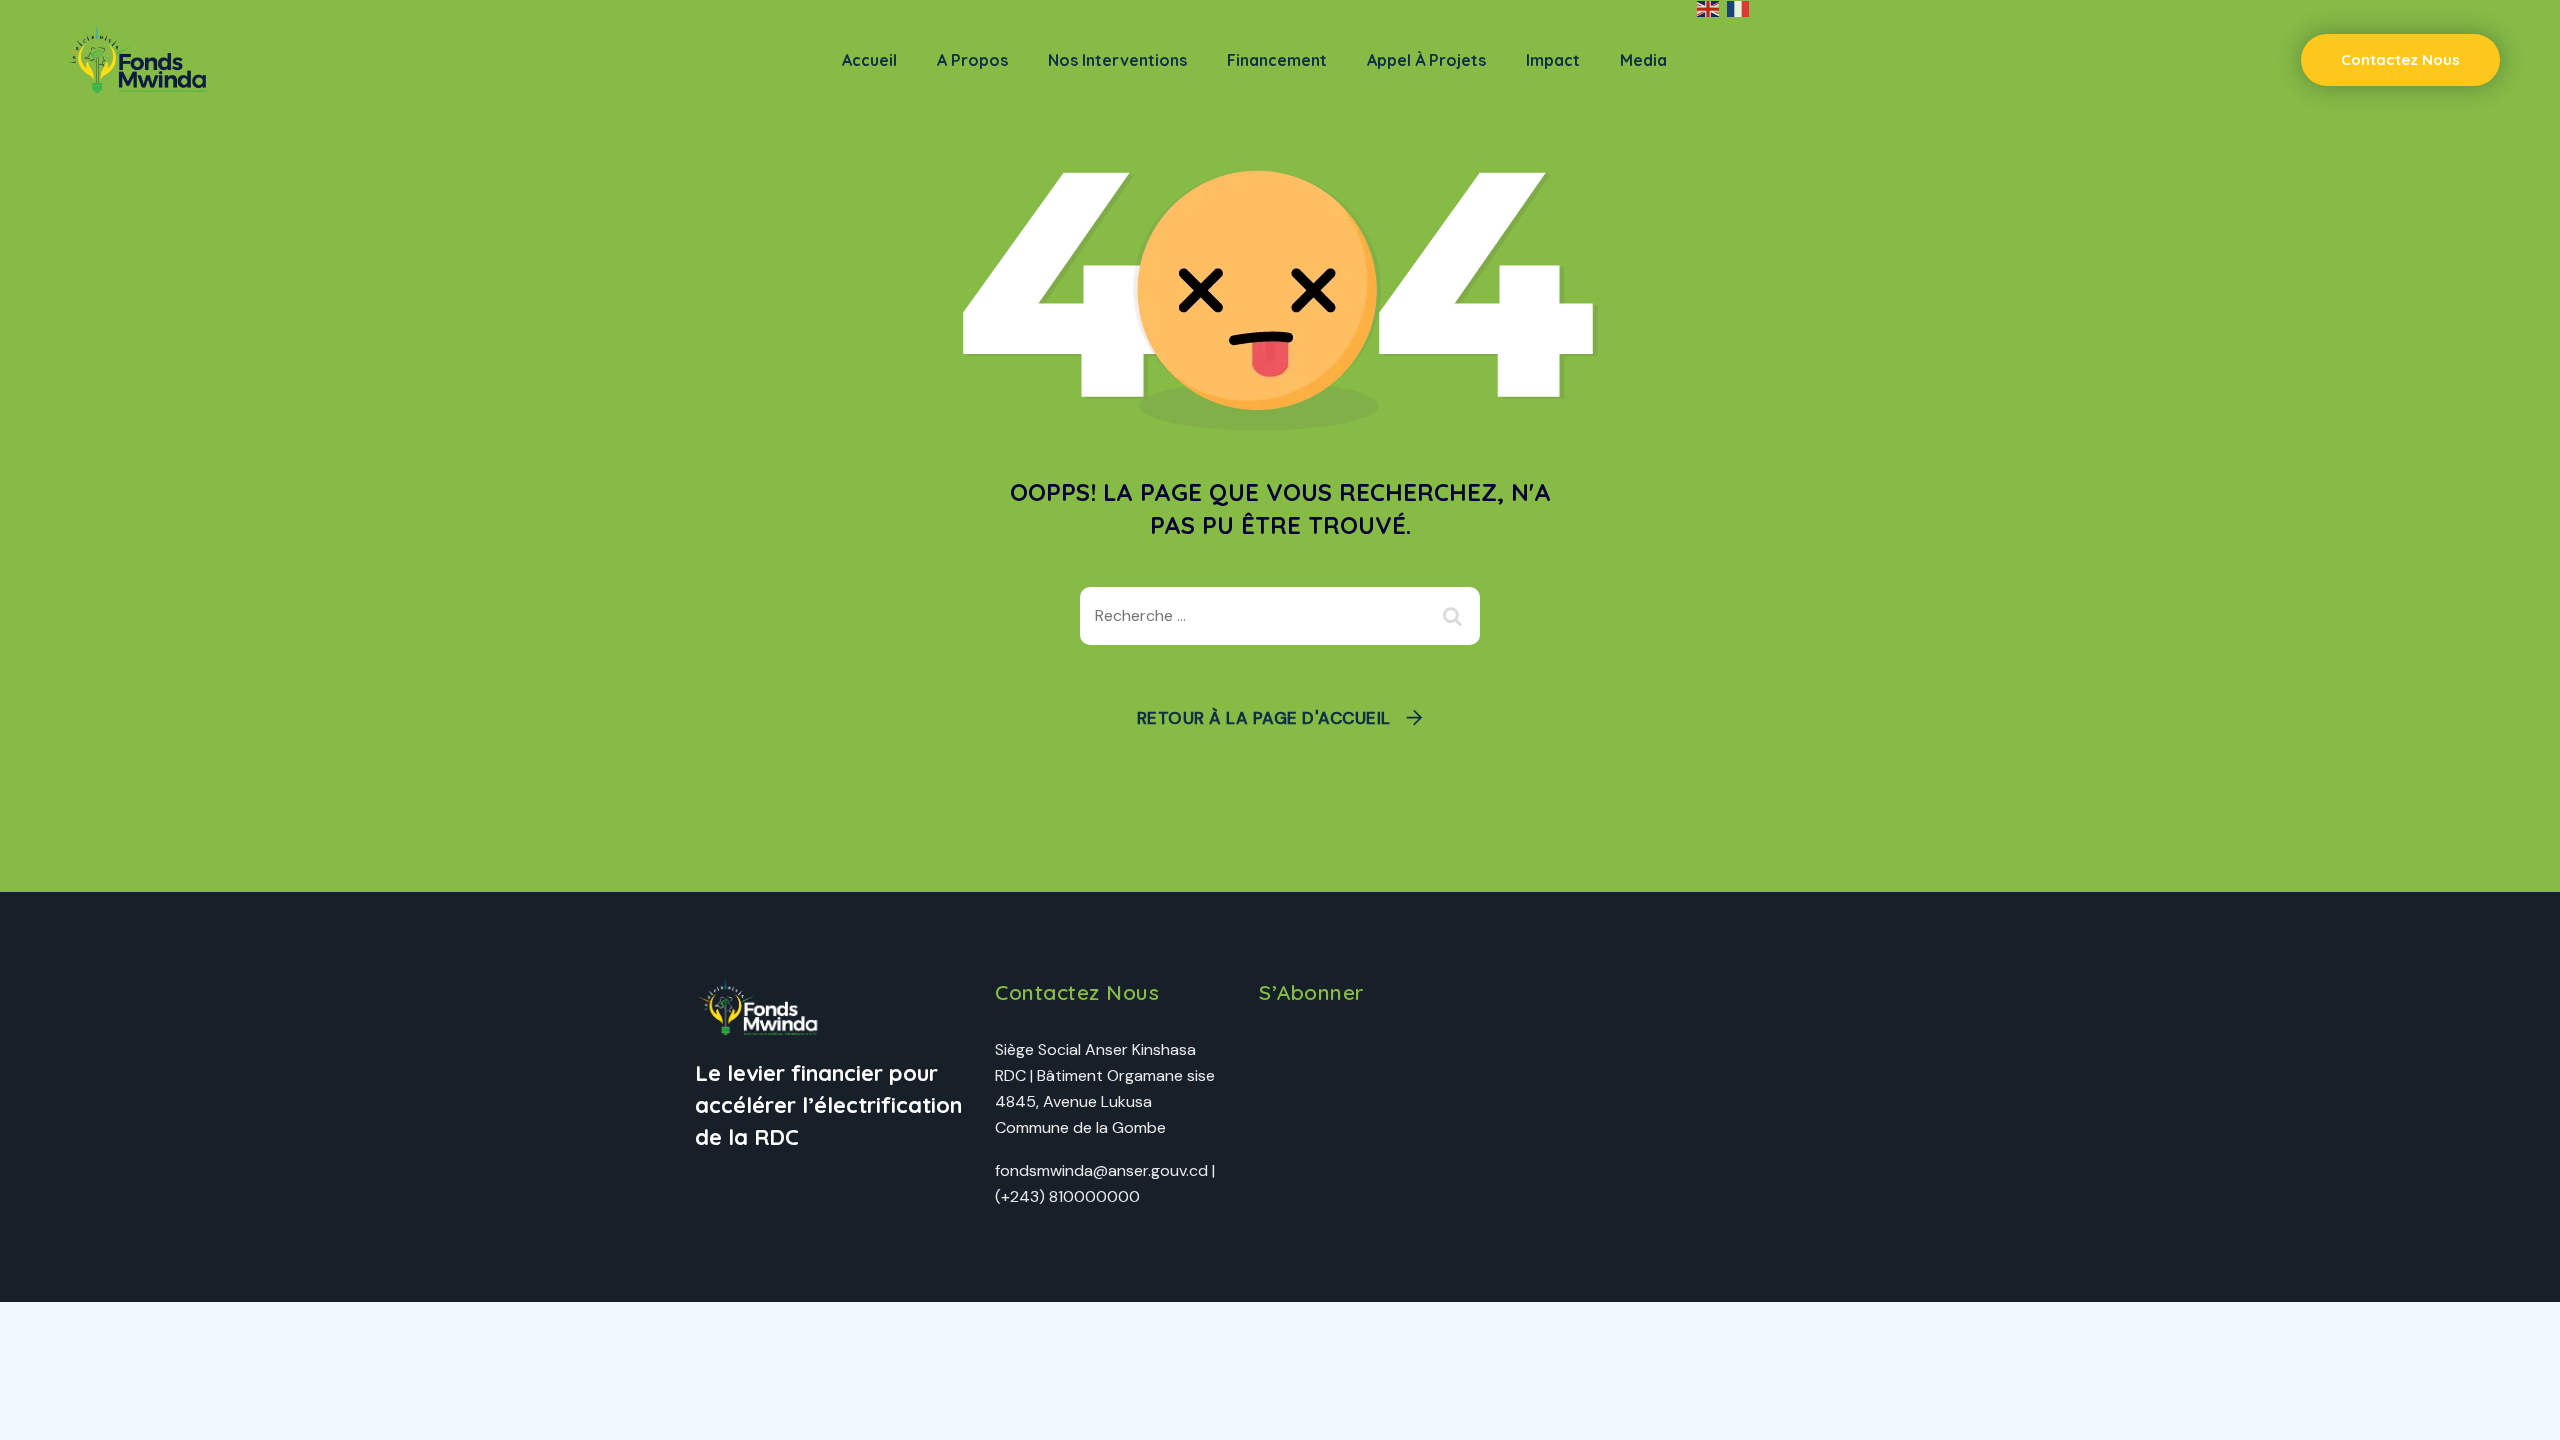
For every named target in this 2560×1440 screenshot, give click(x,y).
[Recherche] (1455, 616)
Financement (1277, 60)
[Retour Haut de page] (2517, 1407)
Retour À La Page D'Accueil (1264, 718)
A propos (972, 60)
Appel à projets (1426, 60)
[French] (1739, 8)
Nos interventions (1117, 60)
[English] (1709, 8)
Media (1643, 60)
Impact (1553, 60)
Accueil (869, 60)
